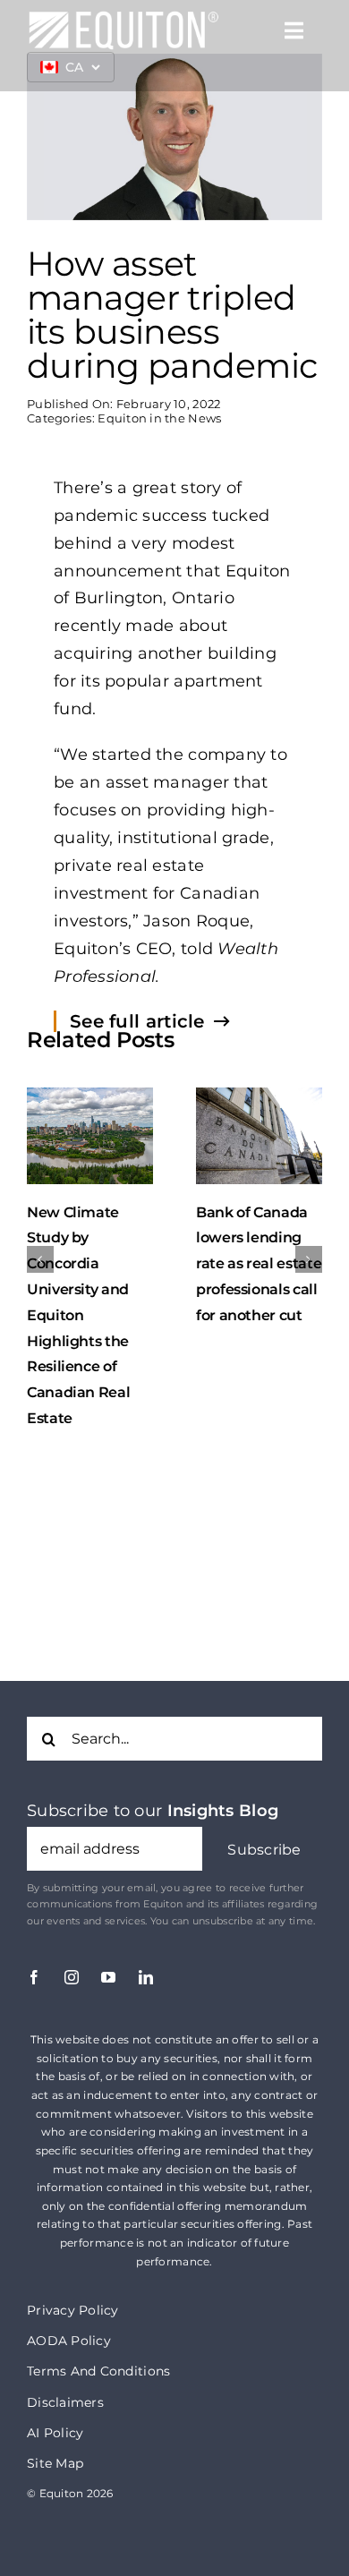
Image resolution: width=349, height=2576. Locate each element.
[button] (264, 1851)
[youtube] (108, 1977)
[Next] (309, 1259)
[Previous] (40, 1259)
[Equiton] (123, 18)
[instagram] (72, 1977)
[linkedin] (146, 1977)
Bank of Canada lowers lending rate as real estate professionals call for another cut (259, 1264)
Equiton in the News (159, 418)
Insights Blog (223, 1811)
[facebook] (34, 1977)
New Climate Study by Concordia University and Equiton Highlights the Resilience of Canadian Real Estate (78, 1315)
